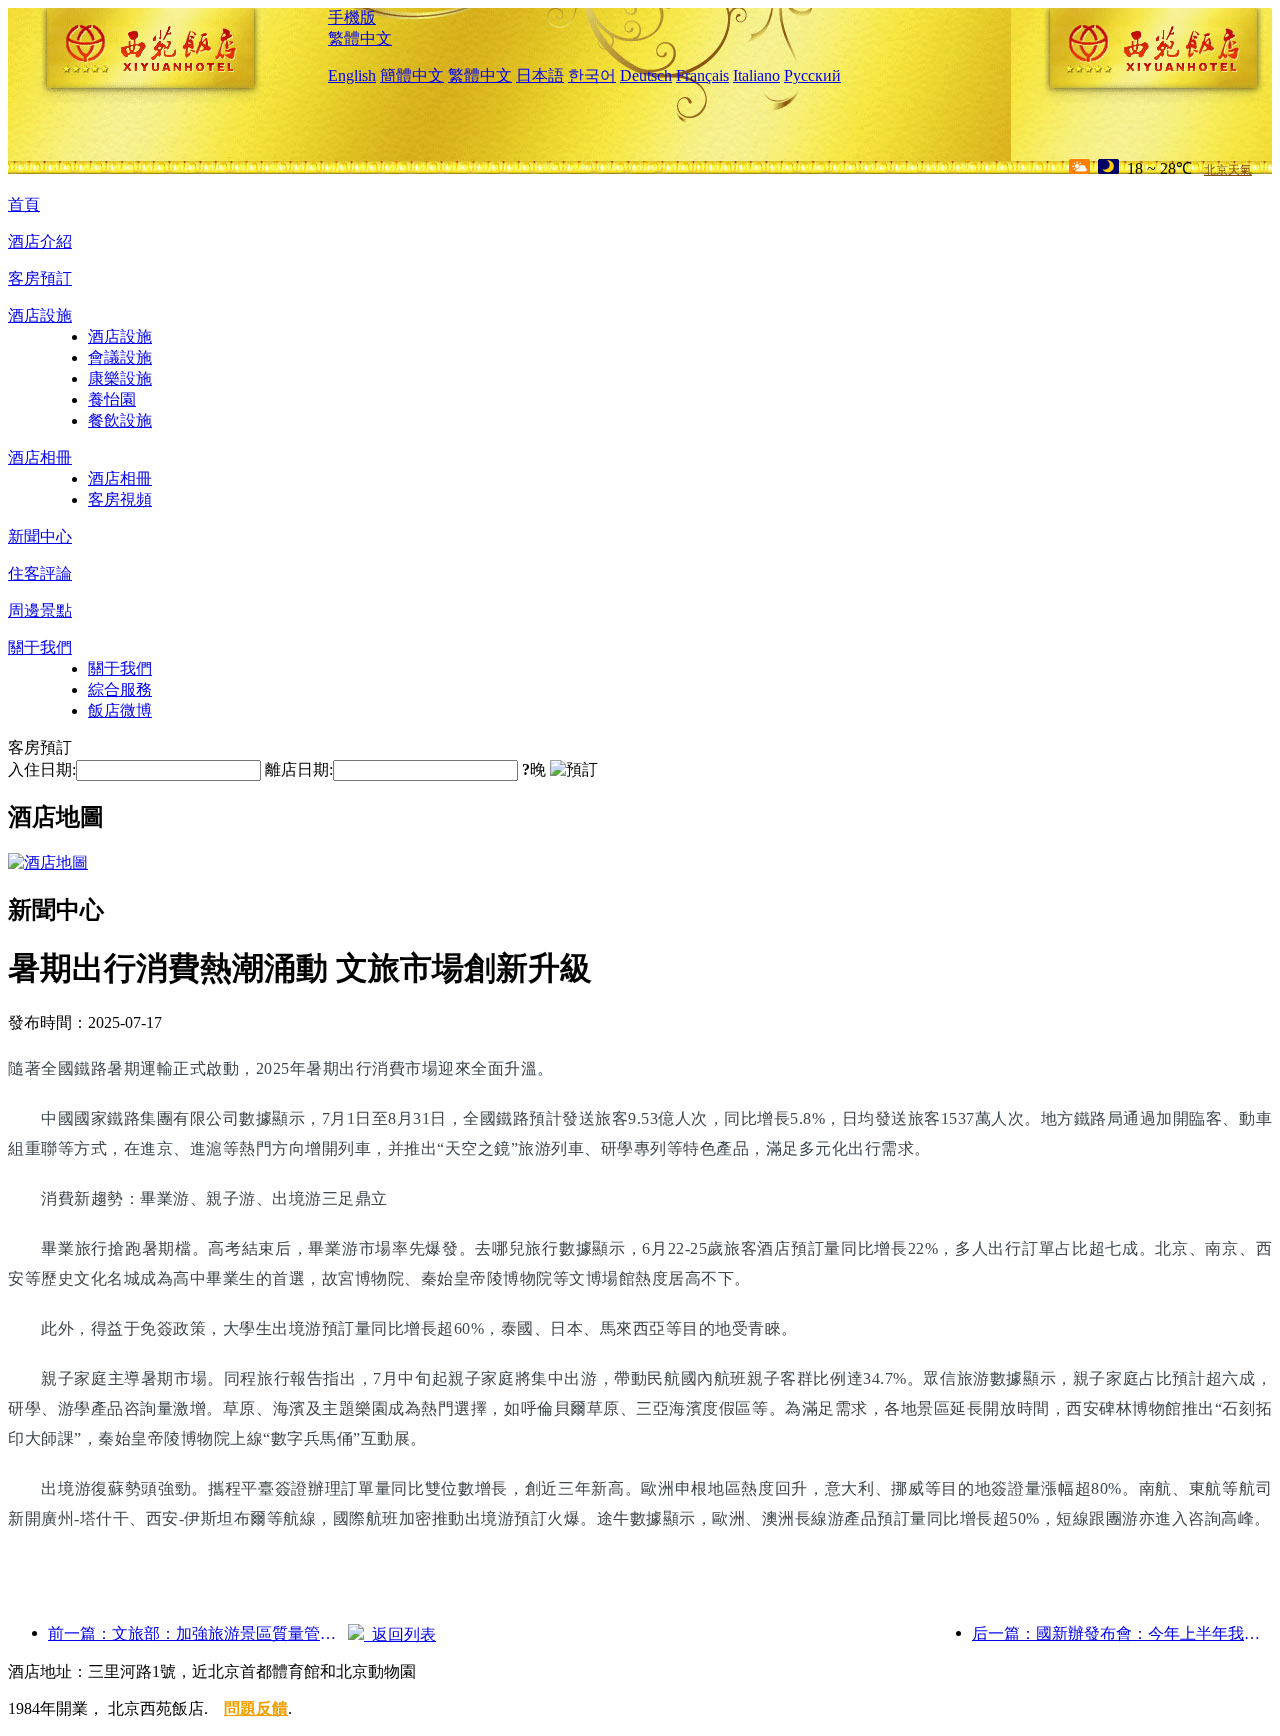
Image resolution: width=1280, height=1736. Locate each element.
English (352, 75)
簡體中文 (412, 75)
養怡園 (112, 399)
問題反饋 (256, 1708)
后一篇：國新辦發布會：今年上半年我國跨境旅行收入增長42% (1122, 1633)
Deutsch (646, 75)
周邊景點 (40, 610)
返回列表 (400, 1634)
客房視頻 (120, 499)
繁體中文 (360, 38)
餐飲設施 (120, 420)
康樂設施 (120, 378)
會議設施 (120, 357)
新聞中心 (40, 536)
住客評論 (40, 573)
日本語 (540, 75)
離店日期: (299, 769)
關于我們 (40, 647)
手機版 (352, 17)
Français (702, 75)
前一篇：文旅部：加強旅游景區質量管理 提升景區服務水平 (198, 1633)
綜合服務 (120, 689)
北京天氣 (1228, 170)
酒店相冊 (40, 457)
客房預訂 (40, 278)
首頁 (24, 204)
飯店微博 (120, 710)
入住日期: (42, 769)
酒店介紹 (40, 241)
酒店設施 (40, 315)
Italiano (756, 75)
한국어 (592, 75)
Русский (812, 75)
